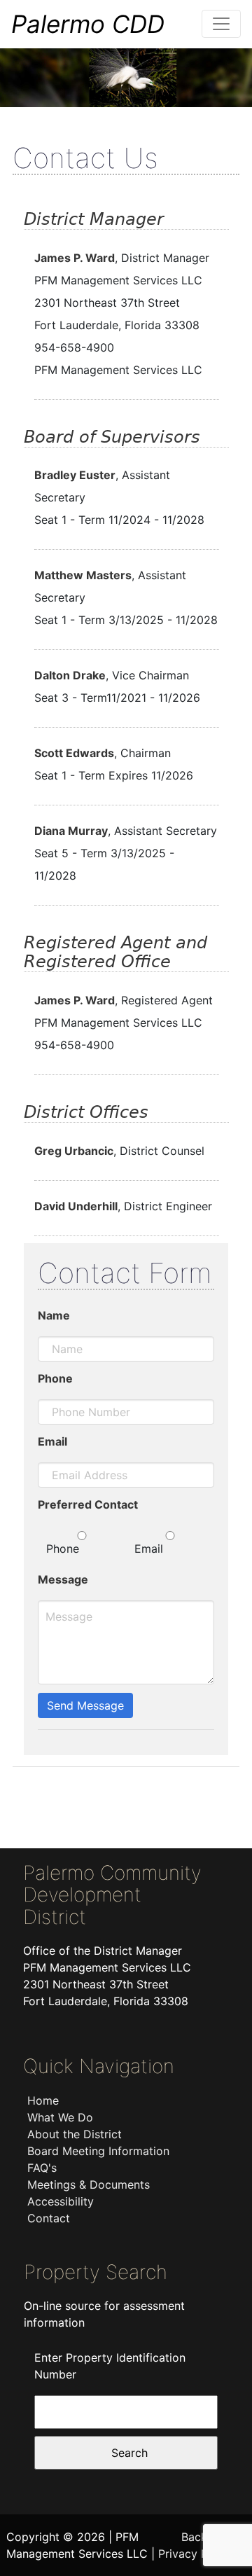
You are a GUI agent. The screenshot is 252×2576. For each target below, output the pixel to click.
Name (54, 1315)
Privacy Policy (196, 2554)
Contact (49, 2218)
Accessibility (61, 2201)
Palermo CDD (88, 24)
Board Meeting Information (98, 2151)
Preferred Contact (88, 1504)
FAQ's (42, 2168)
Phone (55, 1378)
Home (43, 2100)
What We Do (60, 2117)
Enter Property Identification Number (110, 2366)
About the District (75, 2134)
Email (52, 1441)
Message (63, 1579)
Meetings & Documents (89, 2184)
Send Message (85, 1705)
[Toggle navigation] (221, 24)
